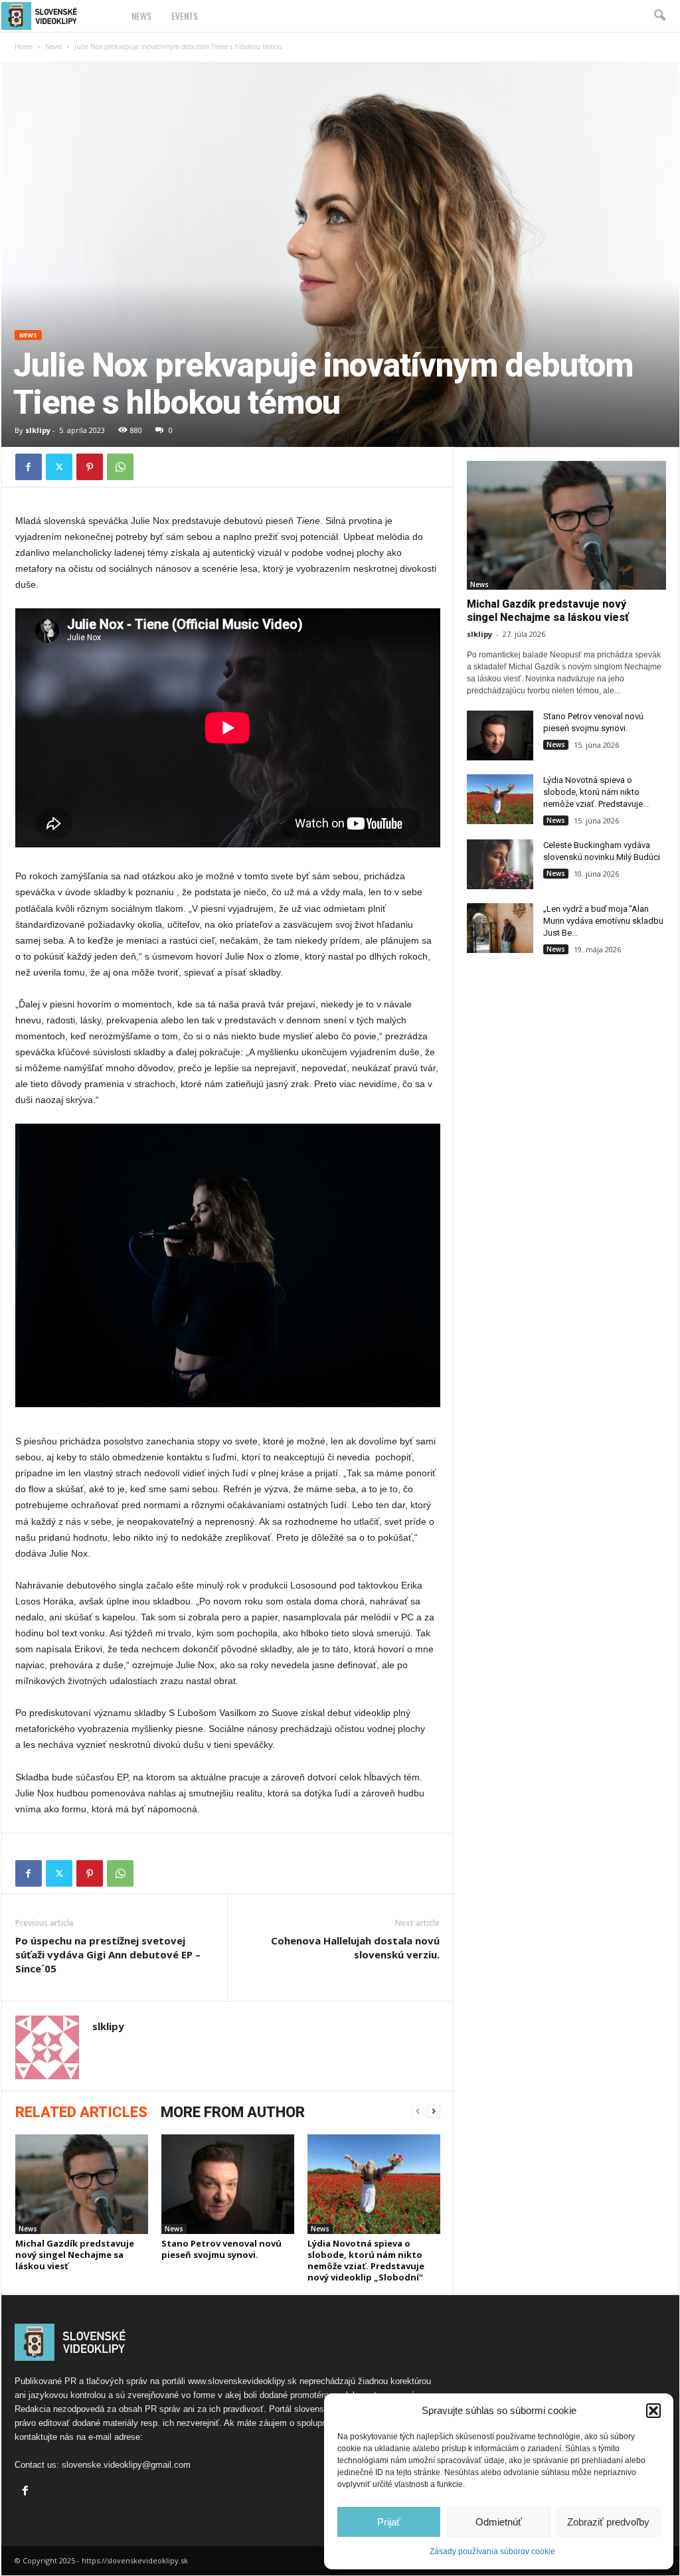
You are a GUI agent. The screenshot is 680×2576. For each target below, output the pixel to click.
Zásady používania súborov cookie (492, 2551)
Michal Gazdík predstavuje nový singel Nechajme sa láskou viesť (75, 2255)
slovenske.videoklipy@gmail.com (126, 2465)
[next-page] (434, 2111)
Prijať (389, 2522)
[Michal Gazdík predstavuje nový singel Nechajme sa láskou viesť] (82, 2184)
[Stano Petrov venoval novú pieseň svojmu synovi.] (228, 2184)
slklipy (38, 430)
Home (24, 46)
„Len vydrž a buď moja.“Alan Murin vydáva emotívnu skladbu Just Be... (603, 921)
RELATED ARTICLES (81, 2112)
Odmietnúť (499, 2522)
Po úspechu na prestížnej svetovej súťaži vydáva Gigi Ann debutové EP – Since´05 (108, 1954)
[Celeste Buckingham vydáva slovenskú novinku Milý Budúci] (500, 864)
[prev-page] (418, 2111)
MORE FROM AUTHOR (233, 2112)
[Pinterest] (90, 467)
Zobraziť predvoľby (608, 2522)
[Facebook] (29, 467)
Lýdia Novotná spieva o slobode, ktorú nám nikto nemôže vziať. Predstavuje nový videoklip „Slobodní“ (366, 2260)
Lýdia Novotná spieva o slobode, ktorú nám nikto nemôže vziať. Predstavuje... (596, 792)
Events (185, 16)
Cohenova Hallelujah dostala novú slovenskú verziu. (355, 1947)
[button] (653, 2411)
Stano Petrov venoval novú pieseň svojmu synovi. (221, 2249)
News (141, 16)
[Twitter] (59, 467)
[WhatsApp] (120, 467)
